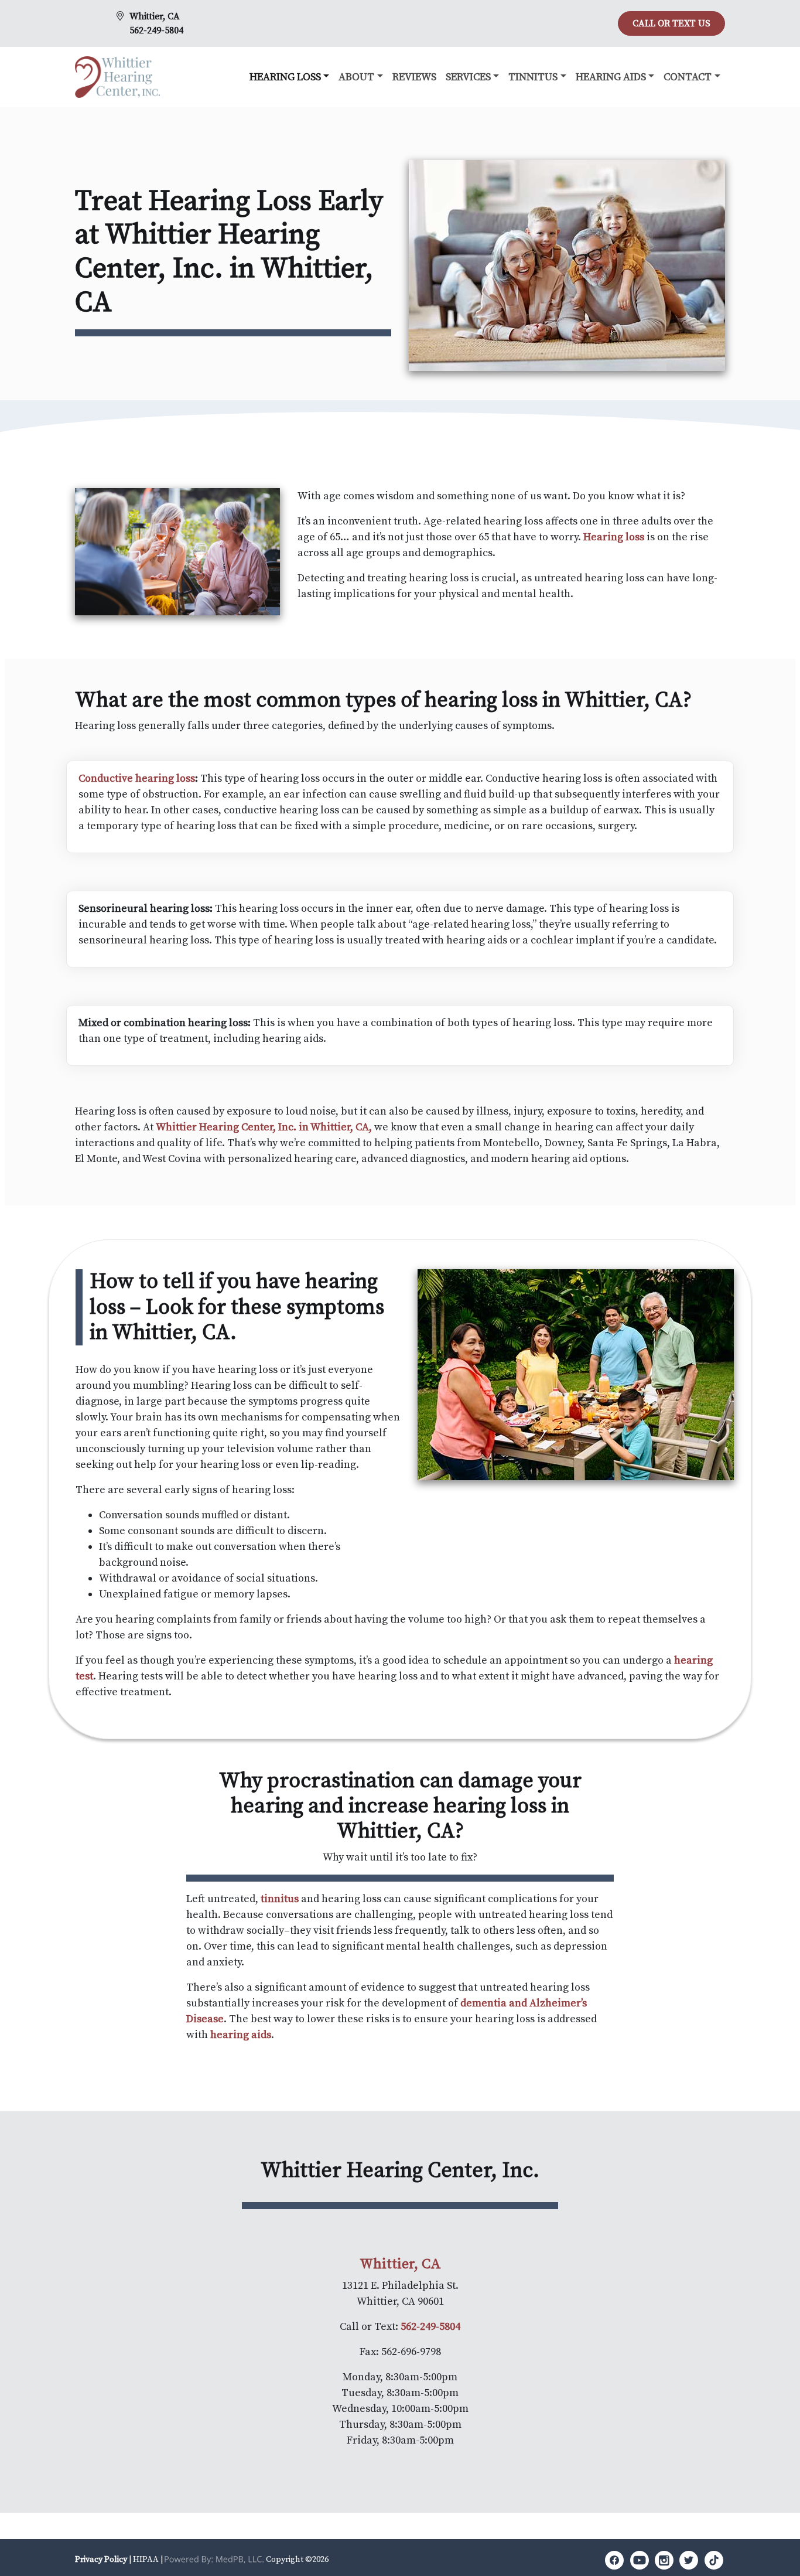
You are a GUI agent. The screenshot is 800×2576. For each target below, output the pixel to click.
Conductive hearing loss (137, 778)
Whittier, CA (155, 16)
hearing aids (241, 2035)
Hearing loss (614, 537)
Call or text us (671, 23)
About (356, 77)
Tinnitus (533, 77)
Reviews (414, 77)
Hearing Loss (285, 77)
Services (468, 77)
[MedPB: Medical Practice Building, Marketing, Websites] (214, 2560)
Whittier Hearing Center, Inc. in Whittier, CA (262, 1127)
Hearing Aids (611, 77)
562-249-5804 (156, 30)
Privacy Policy (101, 2560)
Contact (688, 77)
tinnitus (280, 1899)
